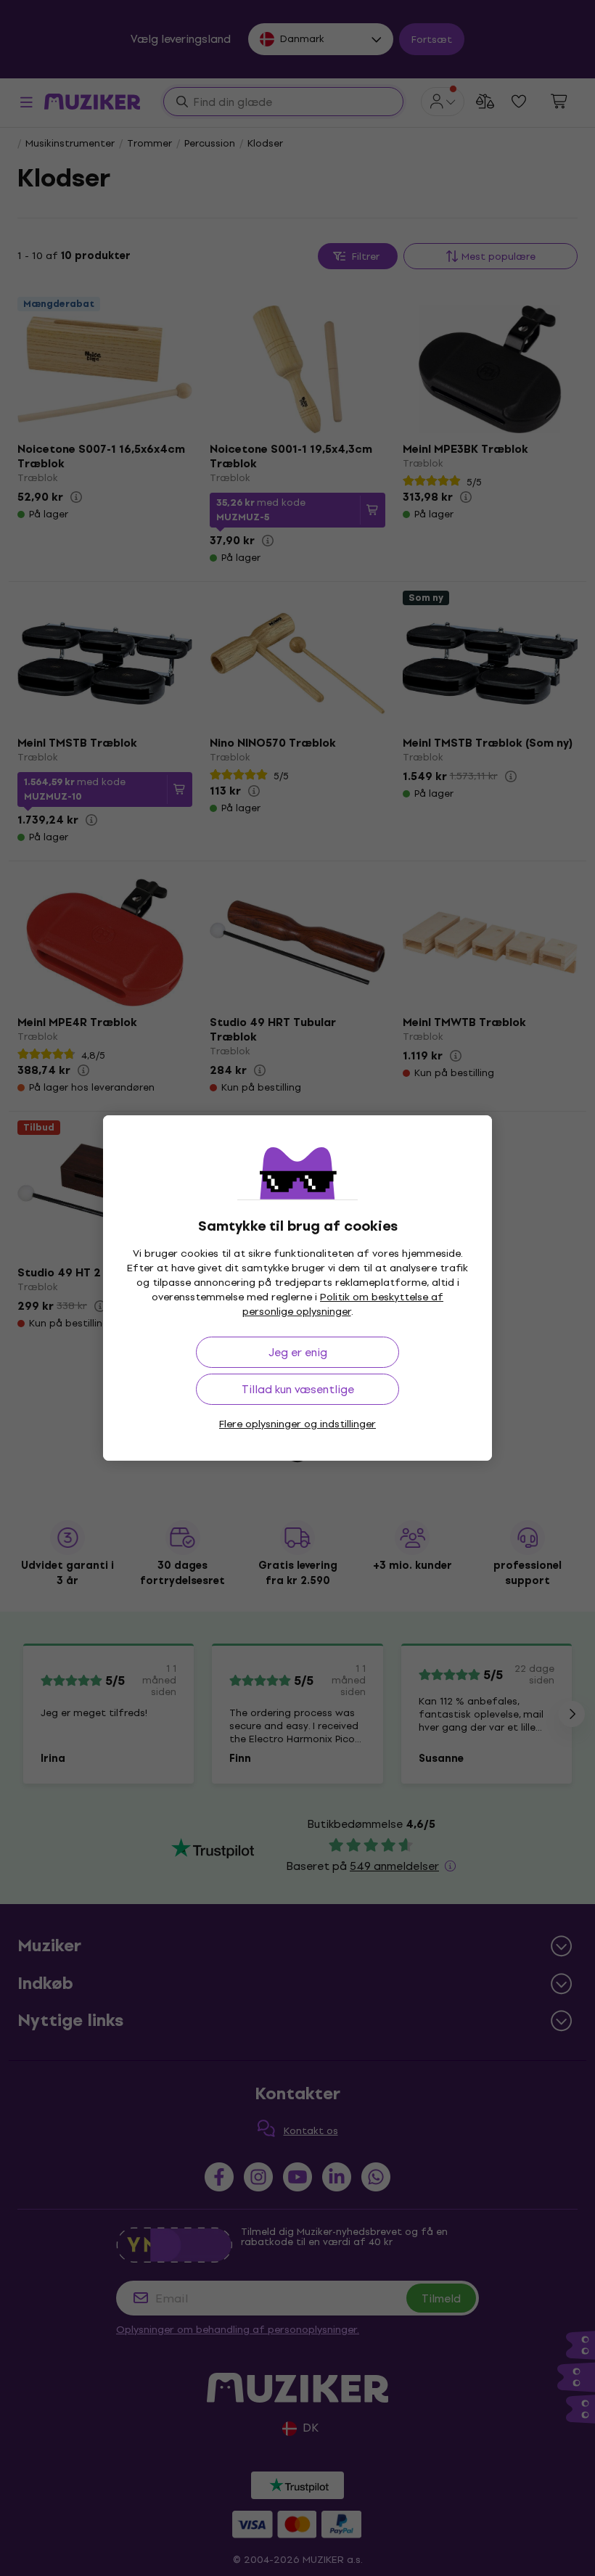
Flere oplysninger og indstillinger (297, 1424)
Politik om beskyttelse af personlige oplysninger (343, 1304)
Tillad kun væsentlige (298, 1389)
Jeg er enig (298, 1352)
